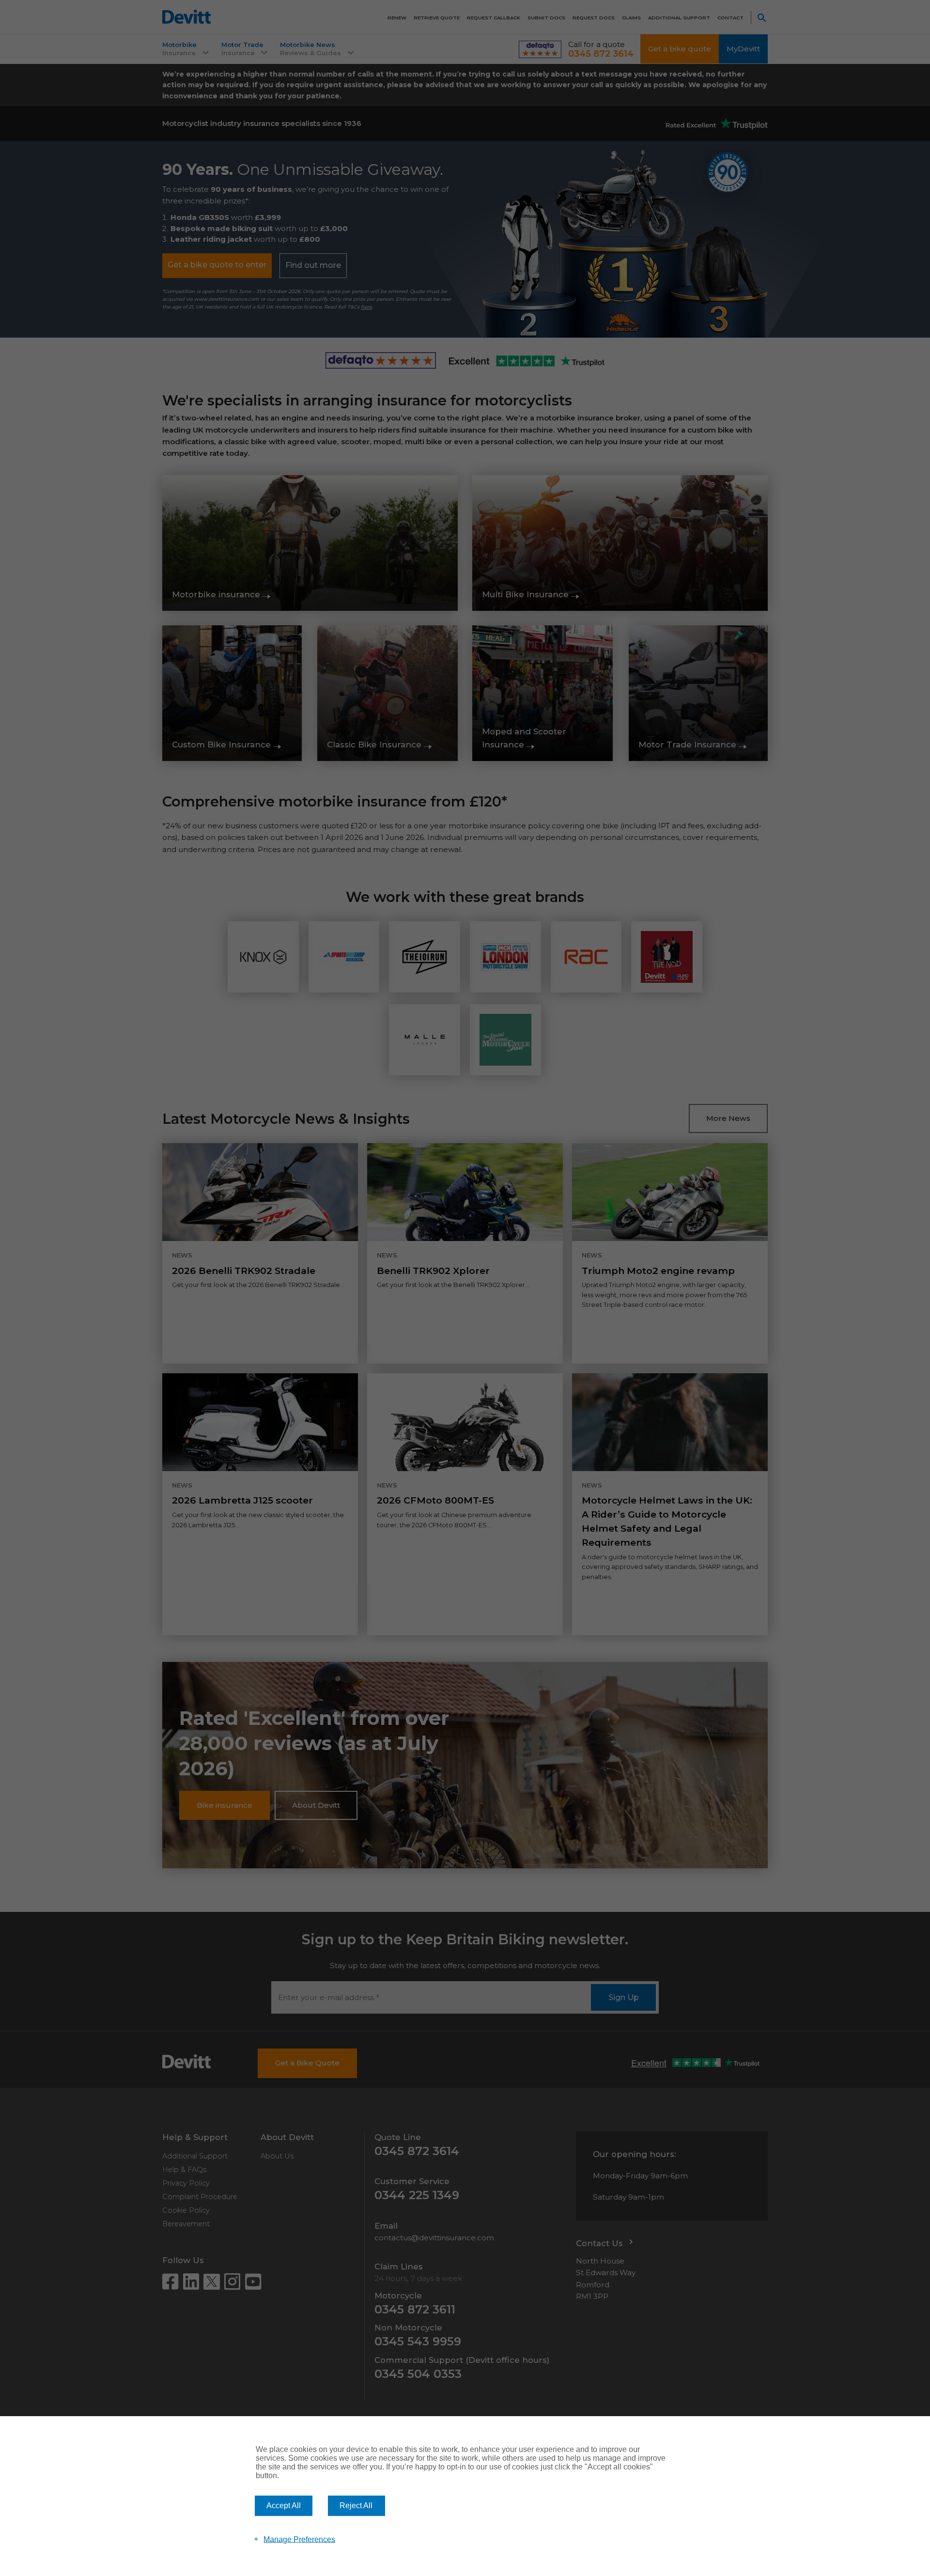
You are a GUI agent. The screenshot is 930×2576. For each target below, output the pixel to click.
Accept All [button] (284, 2506)
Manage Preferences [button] (299, 2539)
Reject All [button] (356, 2506)
